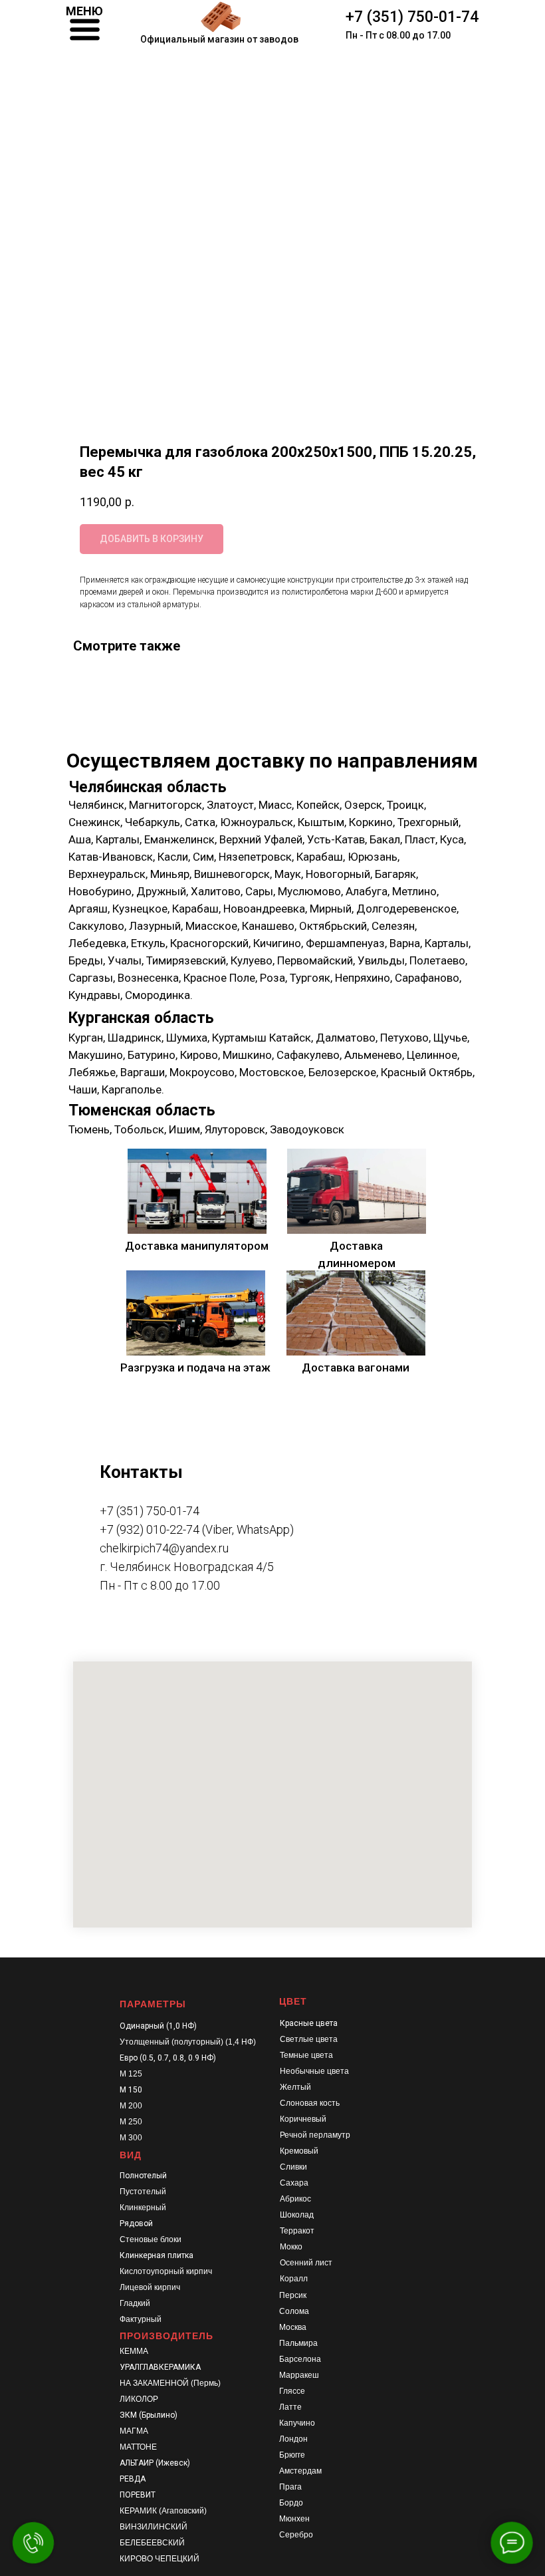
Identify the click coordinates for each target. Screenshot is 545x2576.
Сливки (293, 2167)
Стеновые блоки (151, 2239)
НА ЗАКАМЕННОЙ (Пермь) (170, 2383)
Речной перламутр (315, 2135)
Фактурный (141, 2319)
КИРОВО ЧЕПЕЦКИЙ (160, 2559)
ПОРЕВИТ (138, 2495)
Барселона (300, 2359)
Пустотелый (143, 2192)
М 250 (131, 2122)
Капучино (297, 2423)
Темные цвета (306, 2055)
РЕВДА (133, 2479)
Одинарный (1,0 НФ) (158, 2026)
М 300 (131, 2138)
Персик (293, 2295)
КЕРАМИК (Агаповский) (163, 2511)
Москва (293, 2327)
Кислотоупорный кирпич (166, 2271)
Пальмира (298, 2343)
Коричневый (303, 2119)
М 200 (131, 2106)
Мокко (291, 2247)
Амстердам (300, 2471)
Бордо (291, 2503)
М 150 (131, 2090)
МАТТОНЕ (138, 2447)
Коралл (294, 2279)
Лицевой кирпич (150, 2287)
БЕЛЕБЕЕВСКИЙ (152, 2543)
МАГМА (134, 2431)
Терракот (297, 2231)
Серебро (296, 2535)
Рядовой (136, 2223)
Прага (290, 2487)
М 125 (131, 2074)
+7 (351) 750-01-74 (412, 17)
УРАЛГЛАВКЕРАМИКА (160, 2367)
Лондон (293, 2439)
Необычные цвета (314, 2071)
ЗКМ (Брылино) (149, 2415)
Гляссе (292, 2391)
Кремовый (299, 2151)
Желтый (295, 2087)
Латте (290, 2407)
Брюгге (292, 2455)
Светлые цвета (309, 2039)
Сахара (294, 2183)
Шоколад (297, 2215)
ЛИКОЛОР (139, 2399)
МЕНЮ (84, 11)
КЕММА (134, 2351)
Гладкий (135, 2303)
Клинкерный (143, 2208)
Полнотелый (143, 2176)
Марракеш (299, 2375)
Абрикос (295, 2199)
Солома (294, 2311)
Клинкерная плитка (157, 2255)
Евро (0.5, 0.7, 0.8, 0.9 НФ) (168, 2058)
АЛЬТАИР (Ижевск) (155, 2463)
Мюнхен (294, 2519)
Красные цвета (309, 2023)
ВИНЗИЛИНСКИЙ (154, 2527)
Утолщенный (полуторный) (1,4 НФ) (188, 2042)
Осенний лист (306, 2263)
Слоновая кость (310, 2103)
